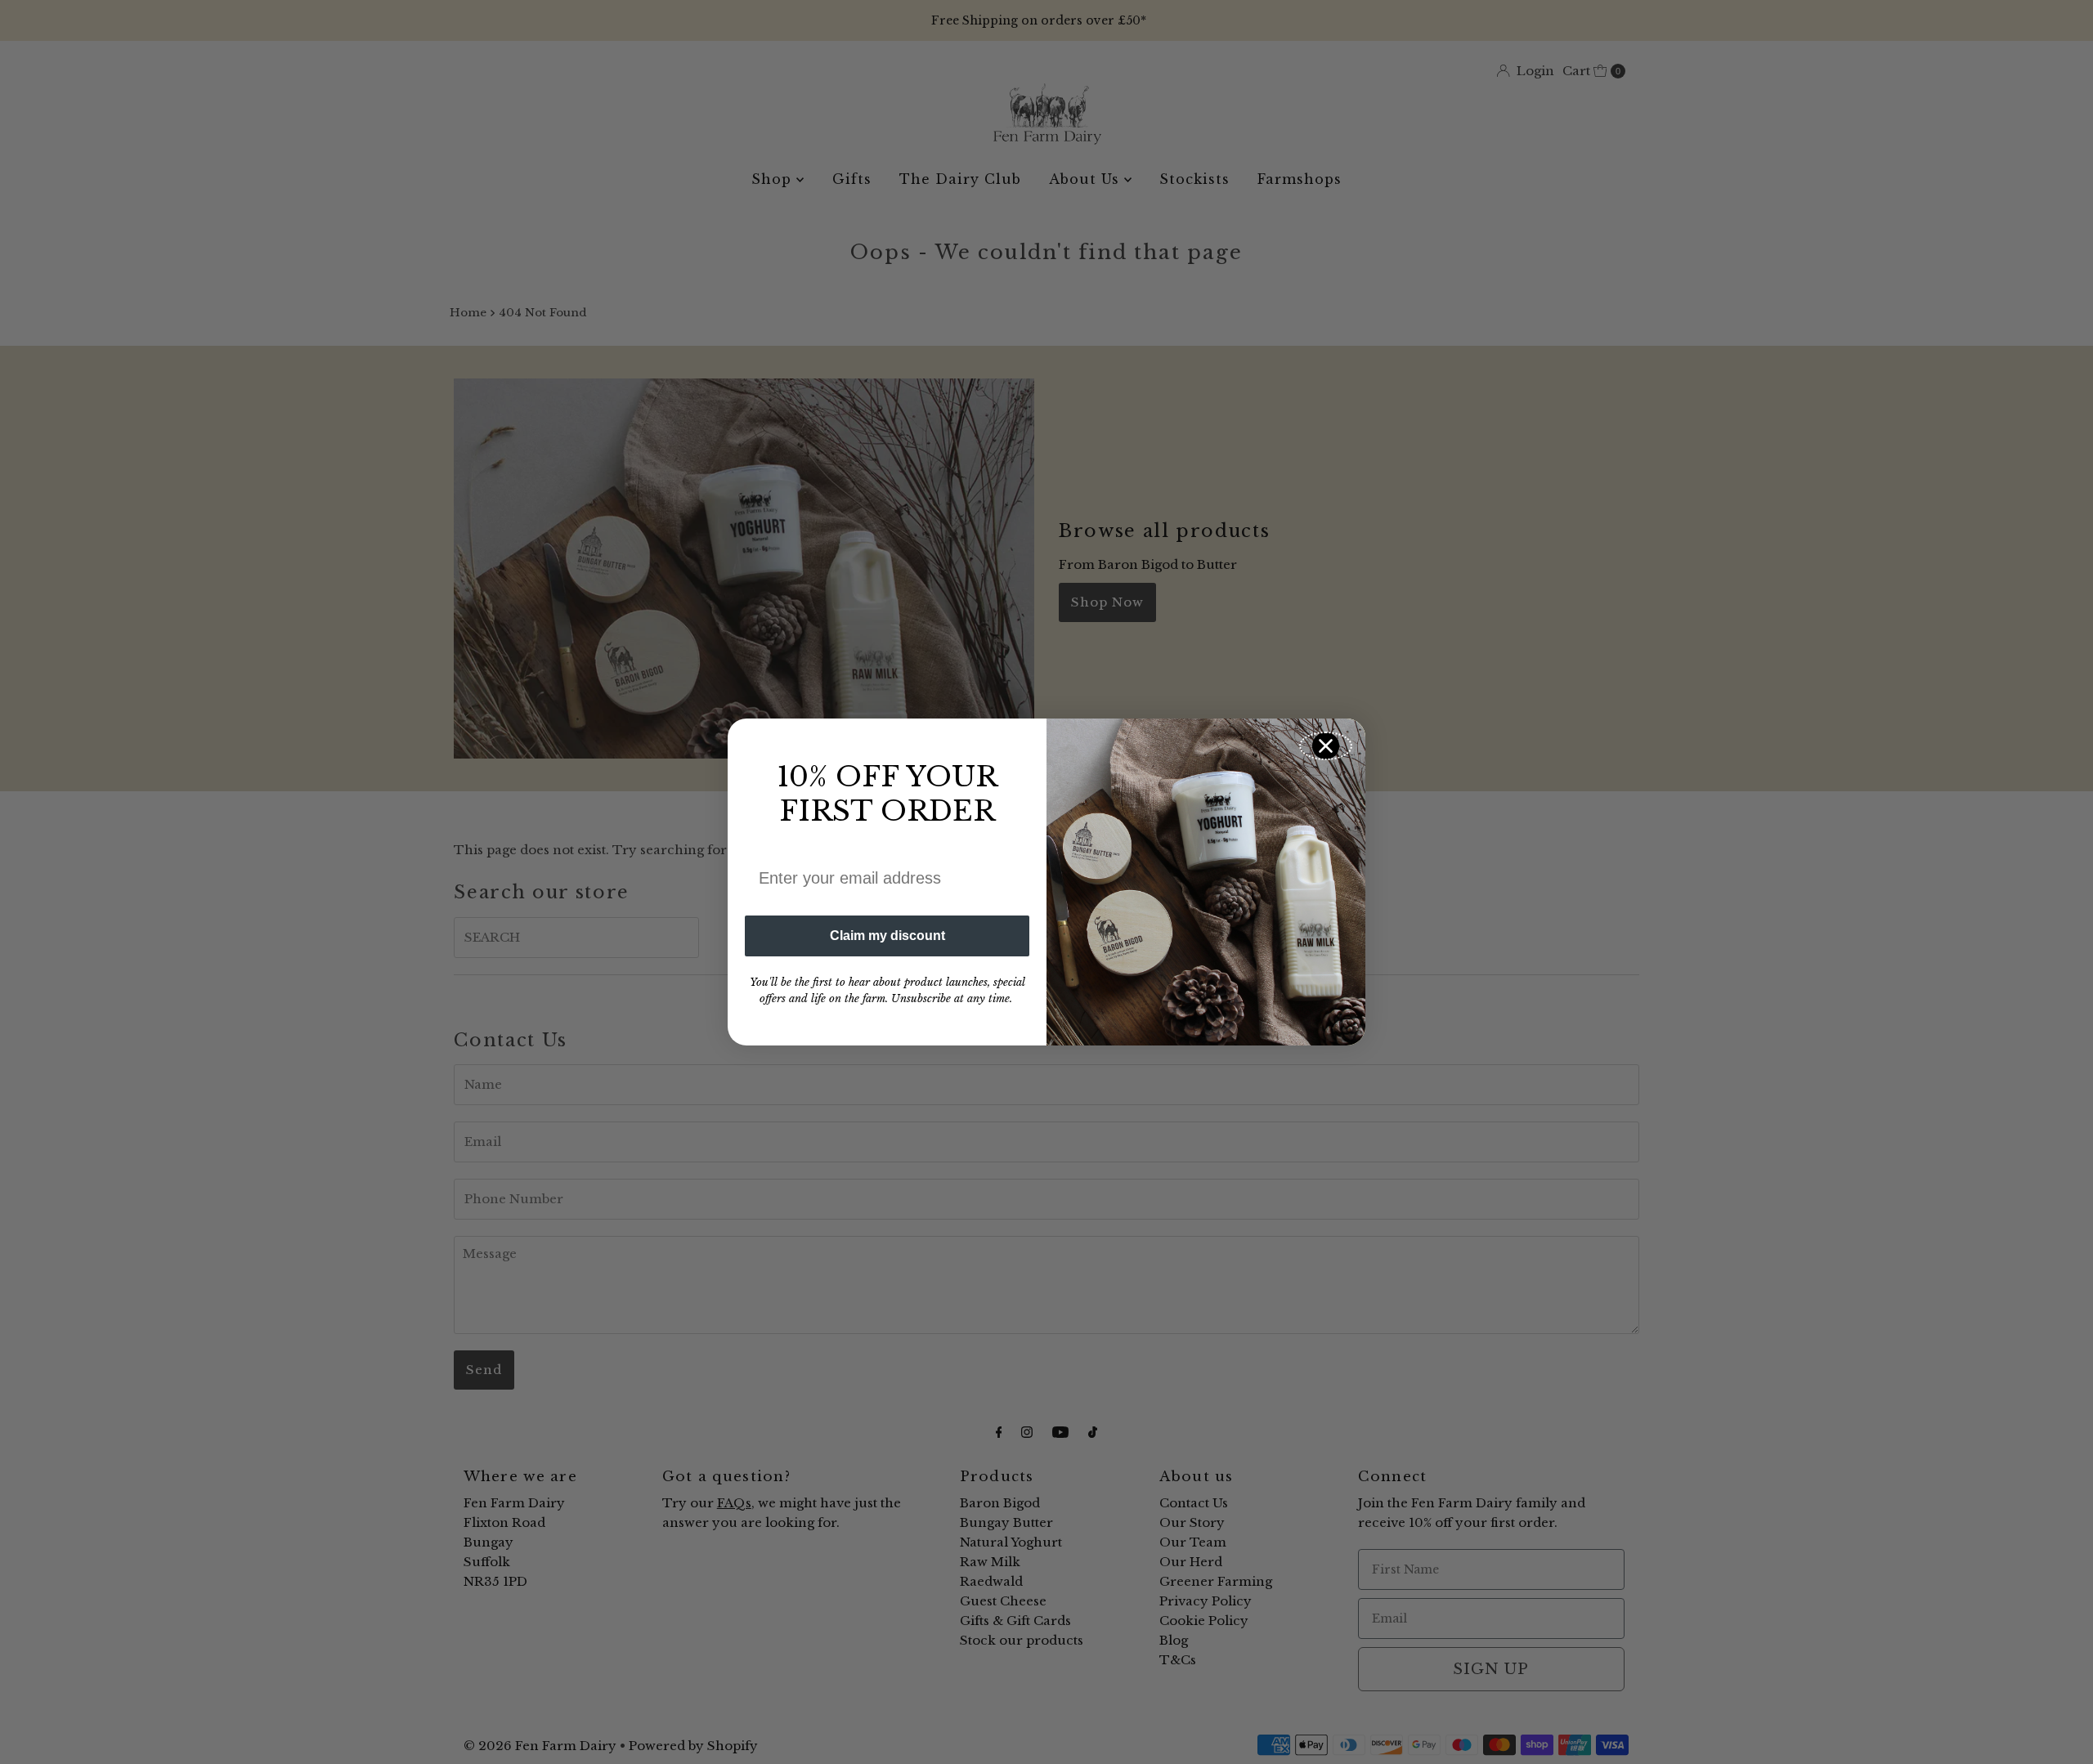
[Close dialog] (1326, 746)
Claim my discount (887, 936)
